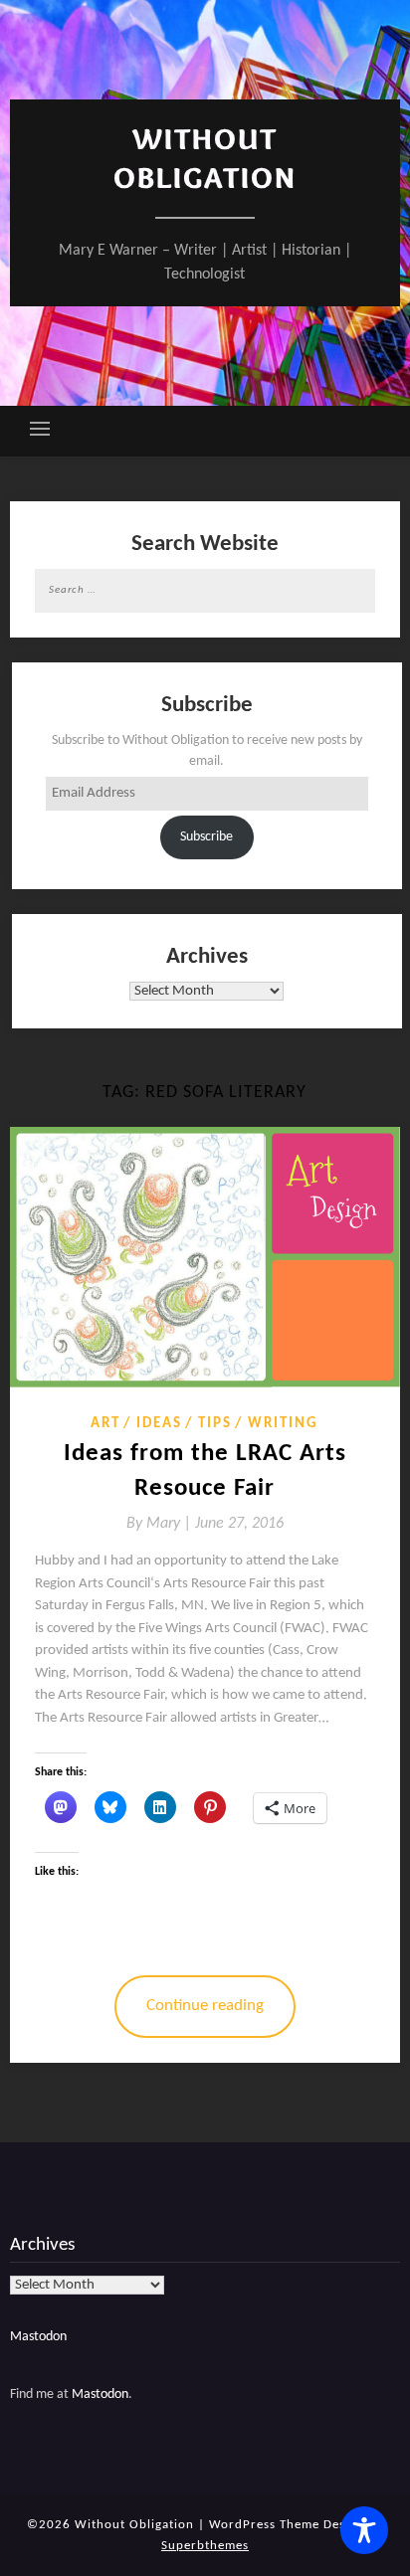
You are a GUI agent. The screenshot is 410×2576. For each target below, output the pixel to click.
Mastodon (38, 2337)
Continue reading (205, 2006)
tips (215, 1424)
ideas (159, 1424)
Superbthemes (205, 2546)
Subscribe (206, 837)
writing (283, 1424)
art (105, 1424)
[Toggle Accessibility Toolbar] (364, 2530)
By (161, 1524)
